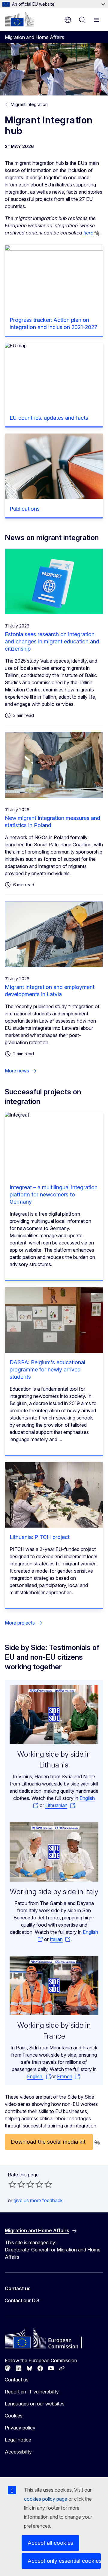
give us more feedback (38, 2200)
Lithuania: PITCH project (40, 1537)
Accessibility (18, 2452)
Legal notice (18, 2440)
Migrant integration (29, 104)
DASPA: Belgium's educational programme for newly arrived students (47, 1370)
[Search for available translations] (97, 233)
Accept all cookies (50, 2543)
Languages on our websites (35, 2404)
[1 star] (12, 2184)
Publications (25, 509)
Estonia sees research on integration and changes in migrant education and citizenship (52, 641)
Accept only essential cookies (64, 2561)
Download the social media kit (49, 2142)
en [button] (68, 20)
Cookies (14, 2416)
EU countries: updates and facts (49, 418)
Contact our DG (22, 2300)
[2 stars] (17, 2184)
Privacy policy (20, 2428)
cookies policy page (46, 2499)
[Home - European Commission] (19, 19)
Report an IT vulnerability (32, 2392)
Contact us (17, 2380)
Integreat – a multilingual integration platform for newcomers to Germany (54, 1194)
